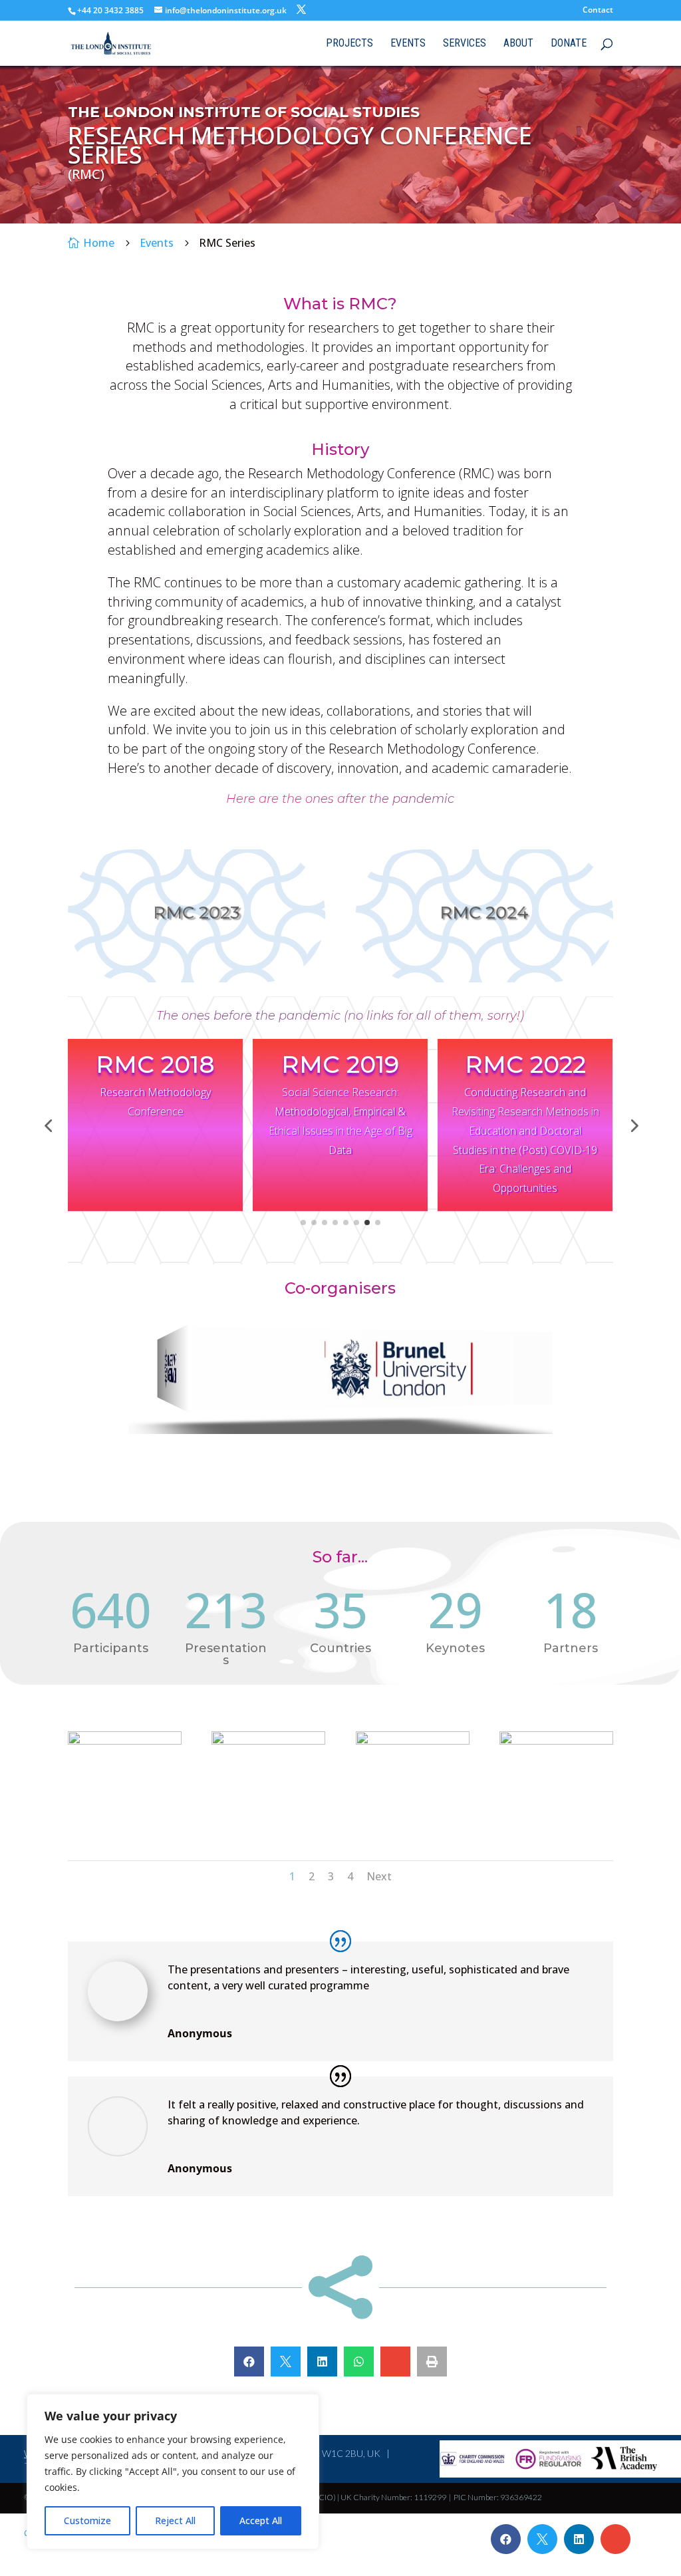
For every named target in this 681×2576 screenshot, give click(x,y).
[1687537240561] (413, 1741)
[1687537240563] (268, 1741)
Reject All (175, 2520)
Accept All (261, 2520)
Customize (87, 2520)
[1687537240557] (556, 1741)
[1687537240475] (125, 1741)
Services (465, 44)
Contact (598, 11)
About (518, 44)
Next (379, 1876)
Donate (569, 44)
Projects (349, 44)
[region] (173, 2472)
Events (408, 44)
